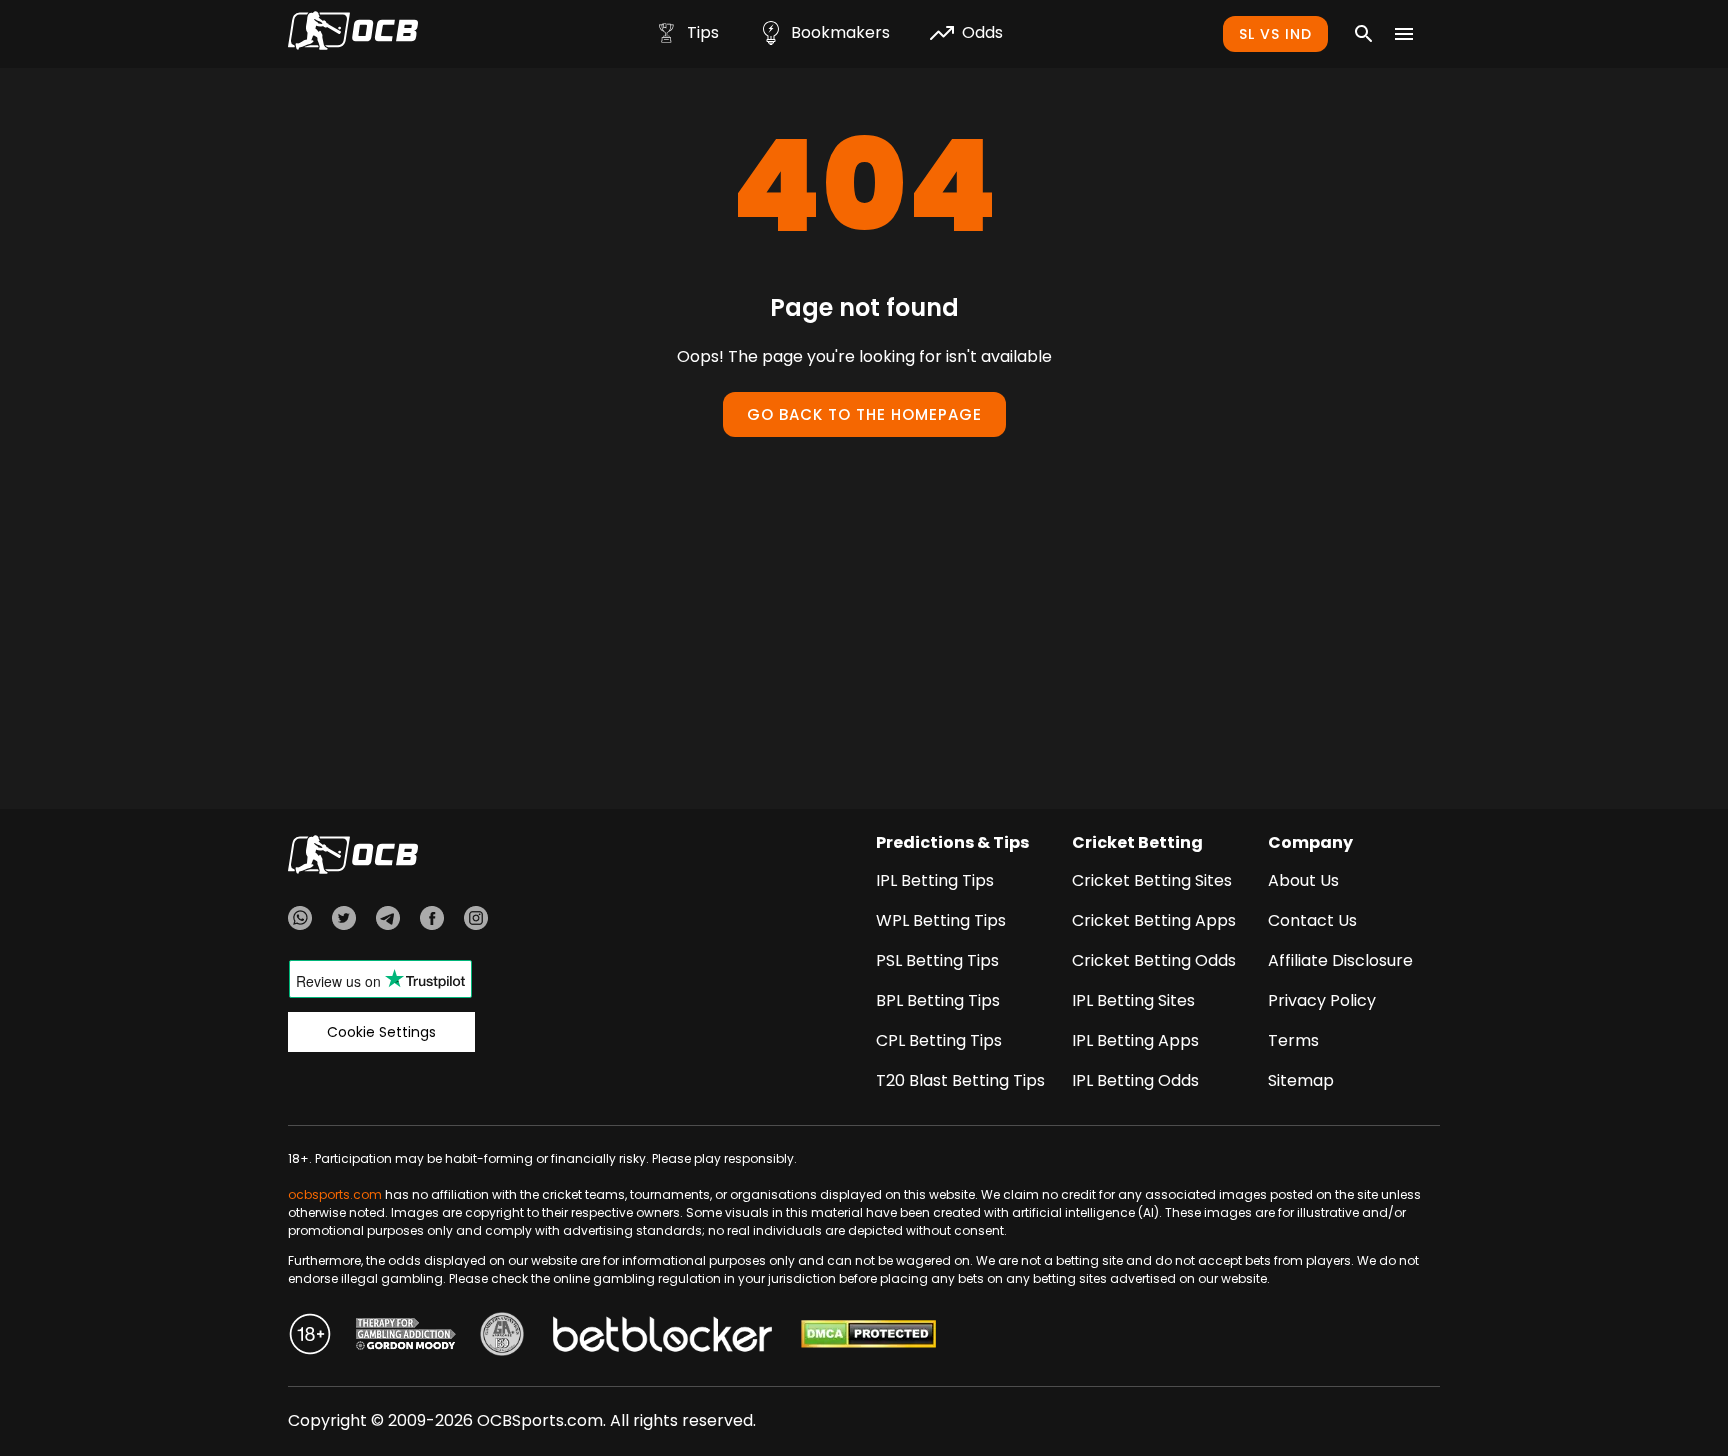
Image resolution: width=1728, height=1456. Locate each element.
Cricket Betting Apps (1154, 920)
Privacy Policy (1322, 1000)
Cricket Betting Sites (1152, 880)
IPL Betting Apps (1135, 1040)
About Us (1303, 880)
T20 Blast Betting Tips (960, 1080)
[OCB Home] (353, 34)
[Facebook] (432, 921)
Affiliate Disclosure (1340, 960)
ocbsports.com (335, 1194)
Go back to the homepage (864, 414)
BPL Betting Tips (938, 1000)
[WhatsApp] (300, 921)
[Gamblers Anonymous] (502, 1337)
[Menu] (1404, 34)
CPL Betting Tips (939, 1040)
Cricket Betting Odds (1154, 960)
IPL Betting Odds (1135, 1080)
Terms (1293, 1040)
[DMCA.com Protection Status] (868, 1337)
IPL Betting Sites (1133, 1000)
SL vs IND (1275, 34)
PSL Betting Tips (937, 960)
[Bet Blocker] (662, 1337)
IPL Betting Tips (935, 880)
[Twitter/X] (344, 921)
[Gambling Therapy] (406, 1337)
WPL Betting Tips (941, 920)
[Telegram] (388, 921)
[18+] (310, 1337)
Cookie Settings (381, 1032)
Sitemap (1301, 1080)
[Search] (1364, 34)
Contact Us (1312, 920)
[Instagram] (476, 921)
